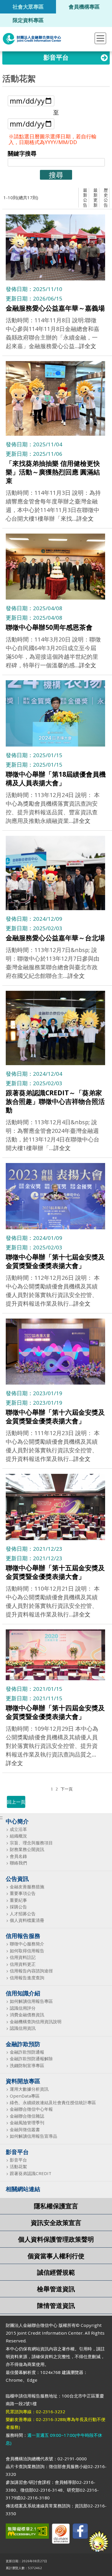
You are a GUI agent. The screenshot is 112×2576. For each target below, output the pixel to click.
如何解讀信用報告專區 (31, 2001)
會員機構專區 (84, 6)
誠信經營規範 (56, 2272)
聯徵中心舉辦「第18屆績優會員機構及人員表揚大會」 (56, 778)
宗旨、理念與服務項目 (31, 1843)
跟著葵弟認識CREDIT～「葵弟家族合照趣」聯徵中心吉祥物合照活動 (55, 1101)
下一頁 (67, 1789)
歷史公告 (106, 197)
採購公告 (18, 1907)
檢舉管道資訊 (56, 2289)
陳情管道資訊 (56, 2305)
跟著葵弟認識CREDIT (31, 2173)
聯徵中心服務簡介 (27, 1944)
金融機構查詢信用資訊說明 (36, 2022)
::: (1, 1817)
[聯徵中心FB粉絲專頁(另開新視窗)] (80, 2532)
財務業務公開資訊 (27, 1849)
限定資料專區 (28, 20)
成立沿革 (18, 1829)
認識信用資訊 (23, 2028)
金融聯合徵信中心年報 (31, 2109)
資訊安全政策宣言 (56, 2223)
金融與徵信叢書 (25, 2130)
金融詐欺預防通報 (27, 2052)
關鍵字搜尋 (22, 153)
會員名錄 (18, 1856)
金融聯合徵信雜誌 (27, 2116)
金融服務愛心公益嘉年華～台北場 (55, 938)
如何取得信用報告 (27, 1951)
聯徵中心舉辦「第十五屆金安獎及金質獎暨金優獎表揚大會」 (55, 1572)
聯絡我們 (18, 1863)
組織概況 (18, 1836)
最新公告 (85, 197)
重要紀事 (18, 1900)
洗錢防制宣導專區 (27, 2066)
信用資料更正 (23, 1964)
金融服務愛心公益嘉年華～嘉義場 (55, 308)
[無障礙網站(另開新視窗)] (27, 2532)
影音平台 (18, 2160)
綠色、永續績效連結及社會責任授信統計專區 (53, 2103)
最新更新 (95, 197)
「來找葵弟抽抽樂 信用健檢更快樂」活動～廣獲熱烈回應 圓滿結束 (53, 472)
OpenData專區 (25, 2096)
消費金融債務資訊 (27, 2015)
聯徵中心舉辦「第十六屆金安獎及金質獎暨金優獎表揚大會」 (55, 1416)
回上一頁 (16, 1802)
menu (100, 38)
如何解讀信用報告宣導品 (33, 2136)
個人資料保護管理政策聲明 (56, 2239)
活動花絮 (18, 2167)
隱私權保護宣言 (56, 2206)
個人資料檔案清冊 (27, 1920)
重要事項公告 (23, 1893)
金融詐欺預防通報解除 (31, 2059)
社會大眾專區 (28, 6)
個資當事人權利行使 (56, 2256)
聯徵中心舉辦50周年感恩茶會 (49, 627)
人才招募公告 (23, 1914)
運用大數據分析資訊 (29, 2089)
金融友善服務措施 (27, 1887)
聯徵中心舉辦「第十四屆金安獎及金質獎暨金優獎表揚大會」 (55, 1712)
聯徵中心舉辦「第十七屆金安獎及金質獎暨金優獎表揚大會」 (55, 1261)
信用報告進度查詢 (27, 1978)
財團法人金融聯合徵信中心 (32, 39)
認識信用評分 (23, 2008)
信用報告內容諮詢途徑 (31, 1971)
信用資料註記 (23, 1957)
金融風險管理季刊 (27, 2123)
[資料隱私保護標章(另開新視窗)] (61, 2535)
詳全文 (88, 346)
